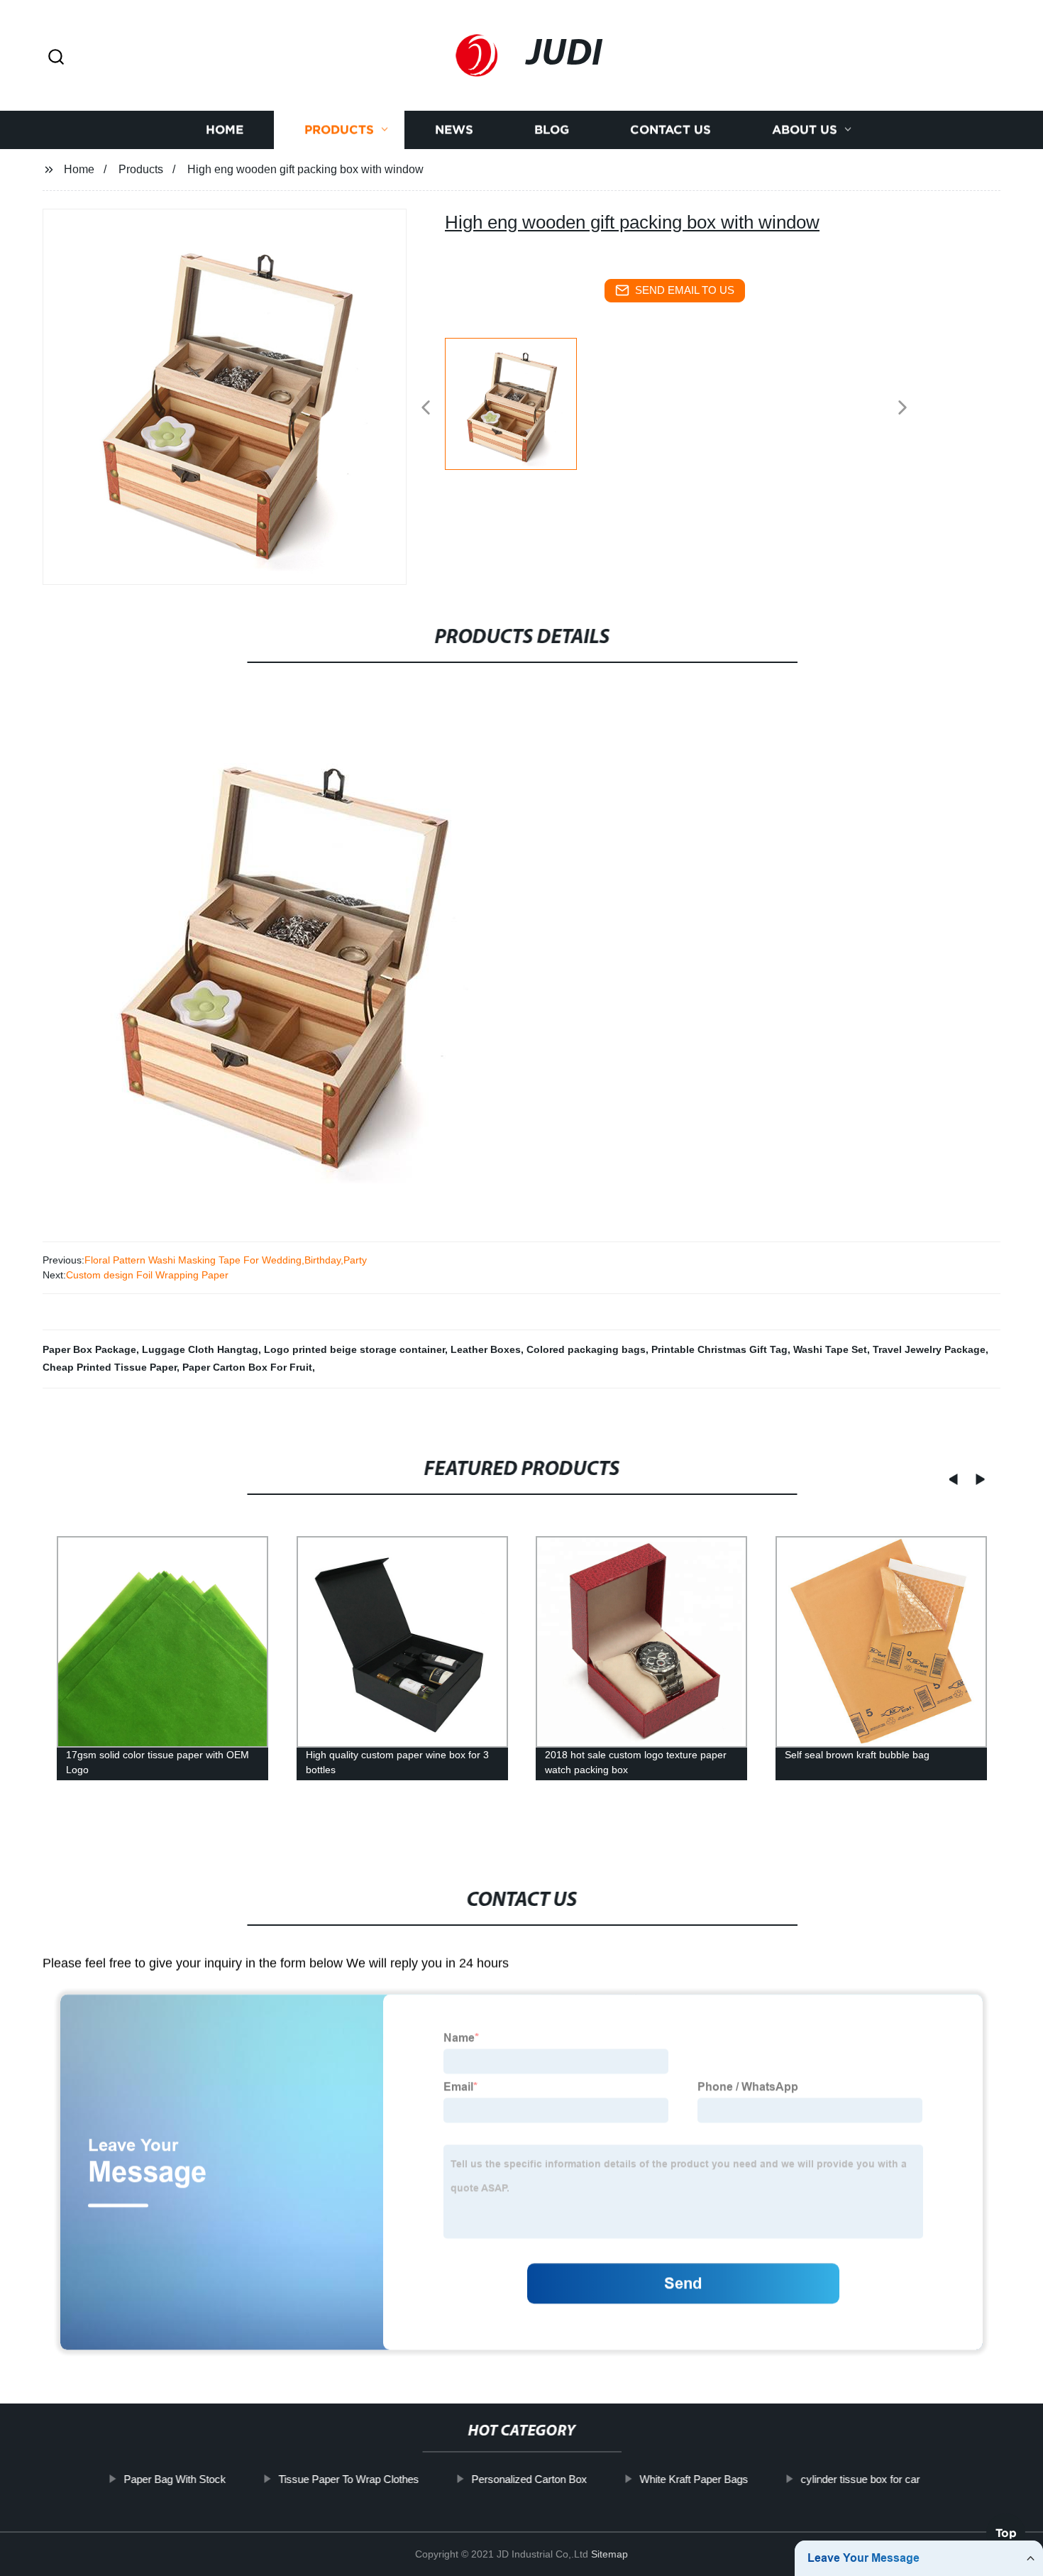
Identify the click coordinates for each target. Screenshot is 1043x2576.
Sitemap (609, 2554)
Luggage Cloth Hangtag (200, 1349)
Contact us (670, 130)
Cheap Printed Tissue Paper (110, 1367)
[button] (56, 58)
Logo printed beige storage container (354, 1349)
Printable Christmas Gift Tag (719, 1349)
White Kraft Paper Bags (694, 2479)
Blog (552, 130)
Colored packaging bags (586, 1349)
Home (225, 130)
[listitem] (521, 402)
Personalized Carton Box (529, 2479)
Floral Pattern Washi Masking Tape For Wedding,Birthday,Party (226, 1260)
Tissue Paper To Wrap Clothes (348, 2479)
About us (805, 130)
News (454, 130)
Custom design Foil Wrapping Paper (147, 1275)
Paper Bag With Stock (175, 2479)
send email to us (685, 290)
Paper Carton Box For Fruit (247, 1367)
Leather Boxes (486, 1349)
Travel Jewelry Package (929, 1349)
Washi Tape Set (830, 1349)
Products (339, 130)
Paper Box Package (89, 1349)
